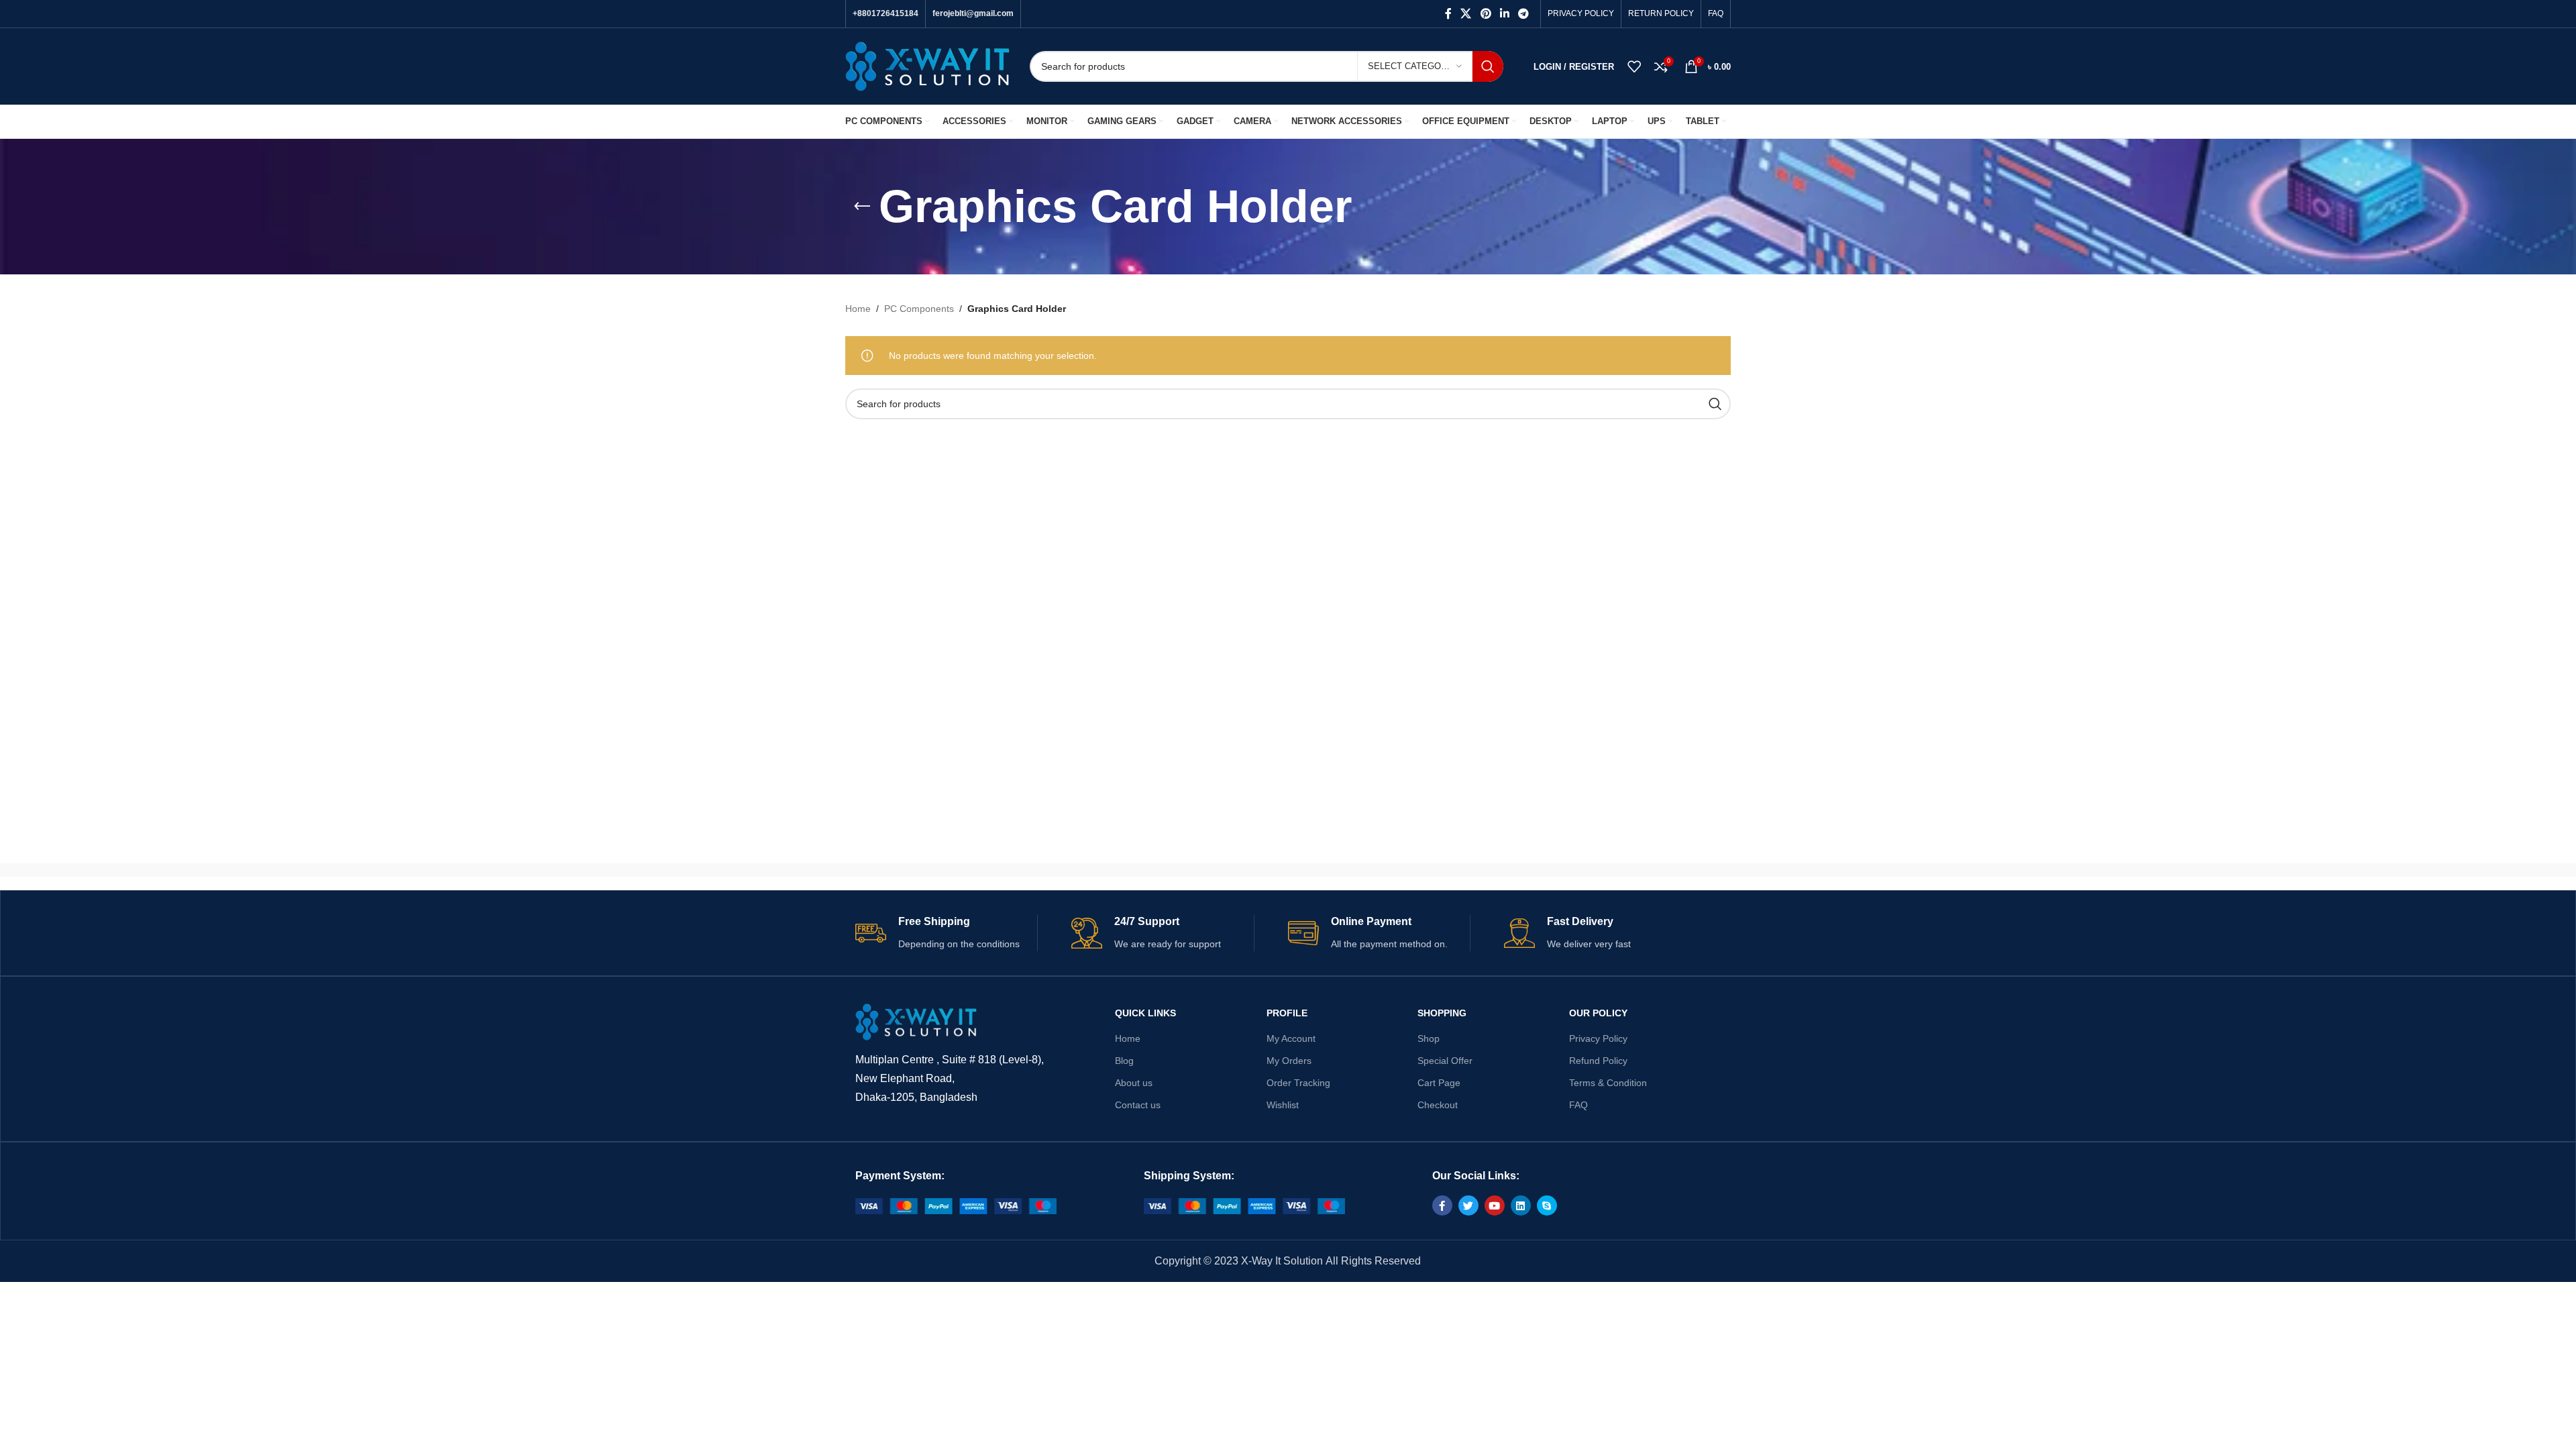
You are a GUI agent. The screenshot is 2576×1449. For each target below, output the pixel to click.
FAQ (1578, 1105)
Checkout (1438, 1105)
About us (1134, 1083)
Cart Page (1439, 1083)
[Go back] (862, 207)
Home (858, 309)
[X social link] (1466, 14)
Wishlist (1283, 1105)
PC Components (919, 309)
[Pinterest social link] (1486, 14)
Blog (1124, 1061)
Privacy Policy (1598, 1038)
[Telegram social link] (1524, 14)
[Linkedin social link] (1504, 14)
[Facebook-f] (1442, 1205)
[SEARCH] (1488, 66)
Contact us (1138, 1105)
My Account (1291, 1038)
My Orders (1289, 1061)
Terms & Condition (1608, 1083)
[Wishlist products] (1634, 66)
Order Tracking (1298, 1083)
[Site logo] (927, 66)
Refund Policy (1598, 1061)
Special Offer (1445, 1061)
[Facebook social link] (1448, 14)
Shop (1429, 1038)
